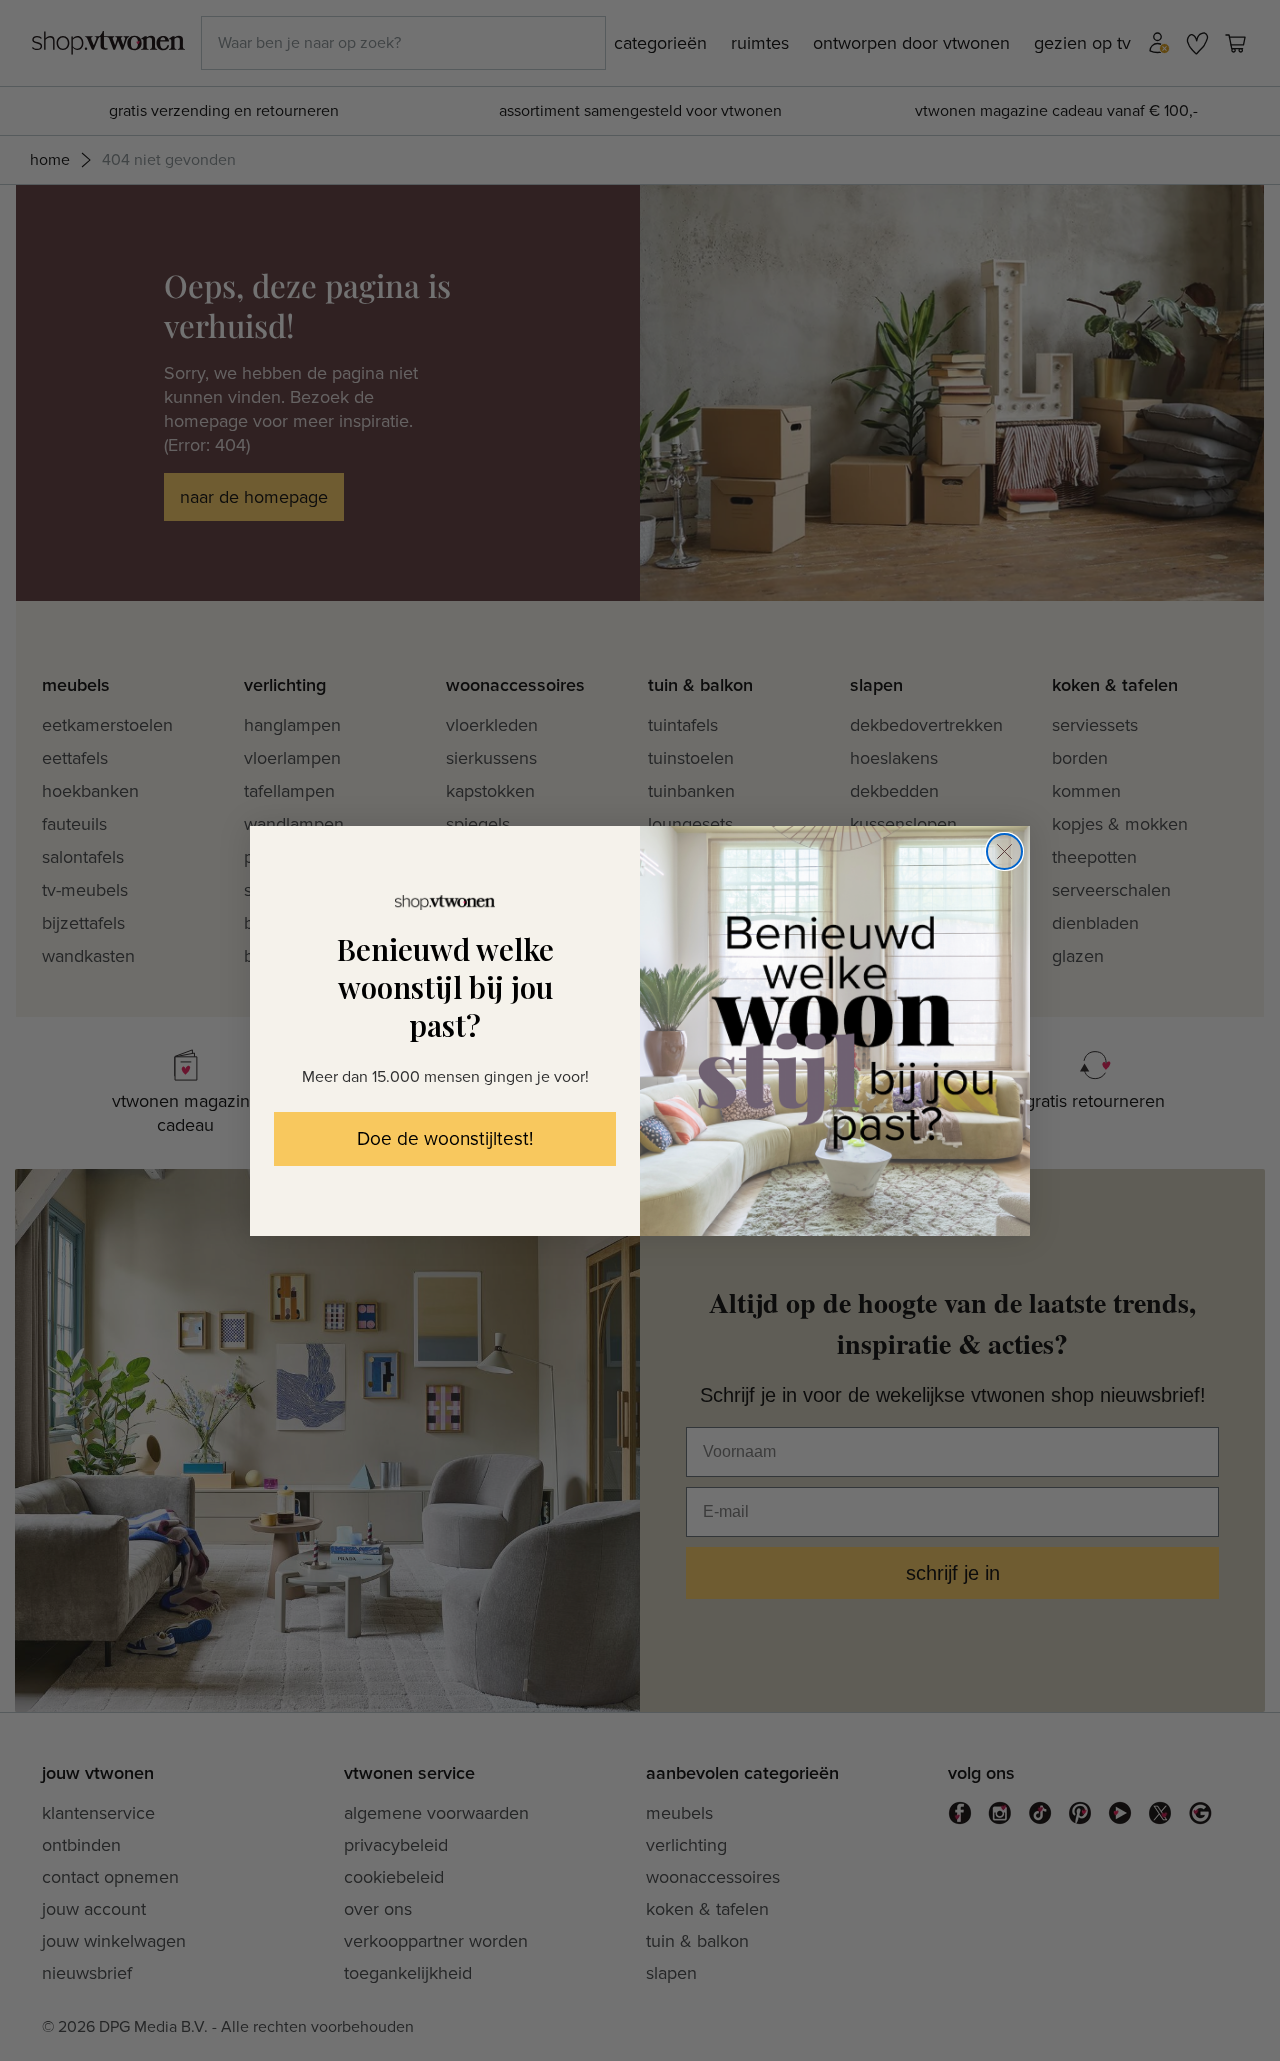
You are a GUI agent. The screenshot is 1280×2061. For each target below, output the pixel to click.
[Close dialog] (1004, 851)
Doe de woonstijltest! (445, 1139)
